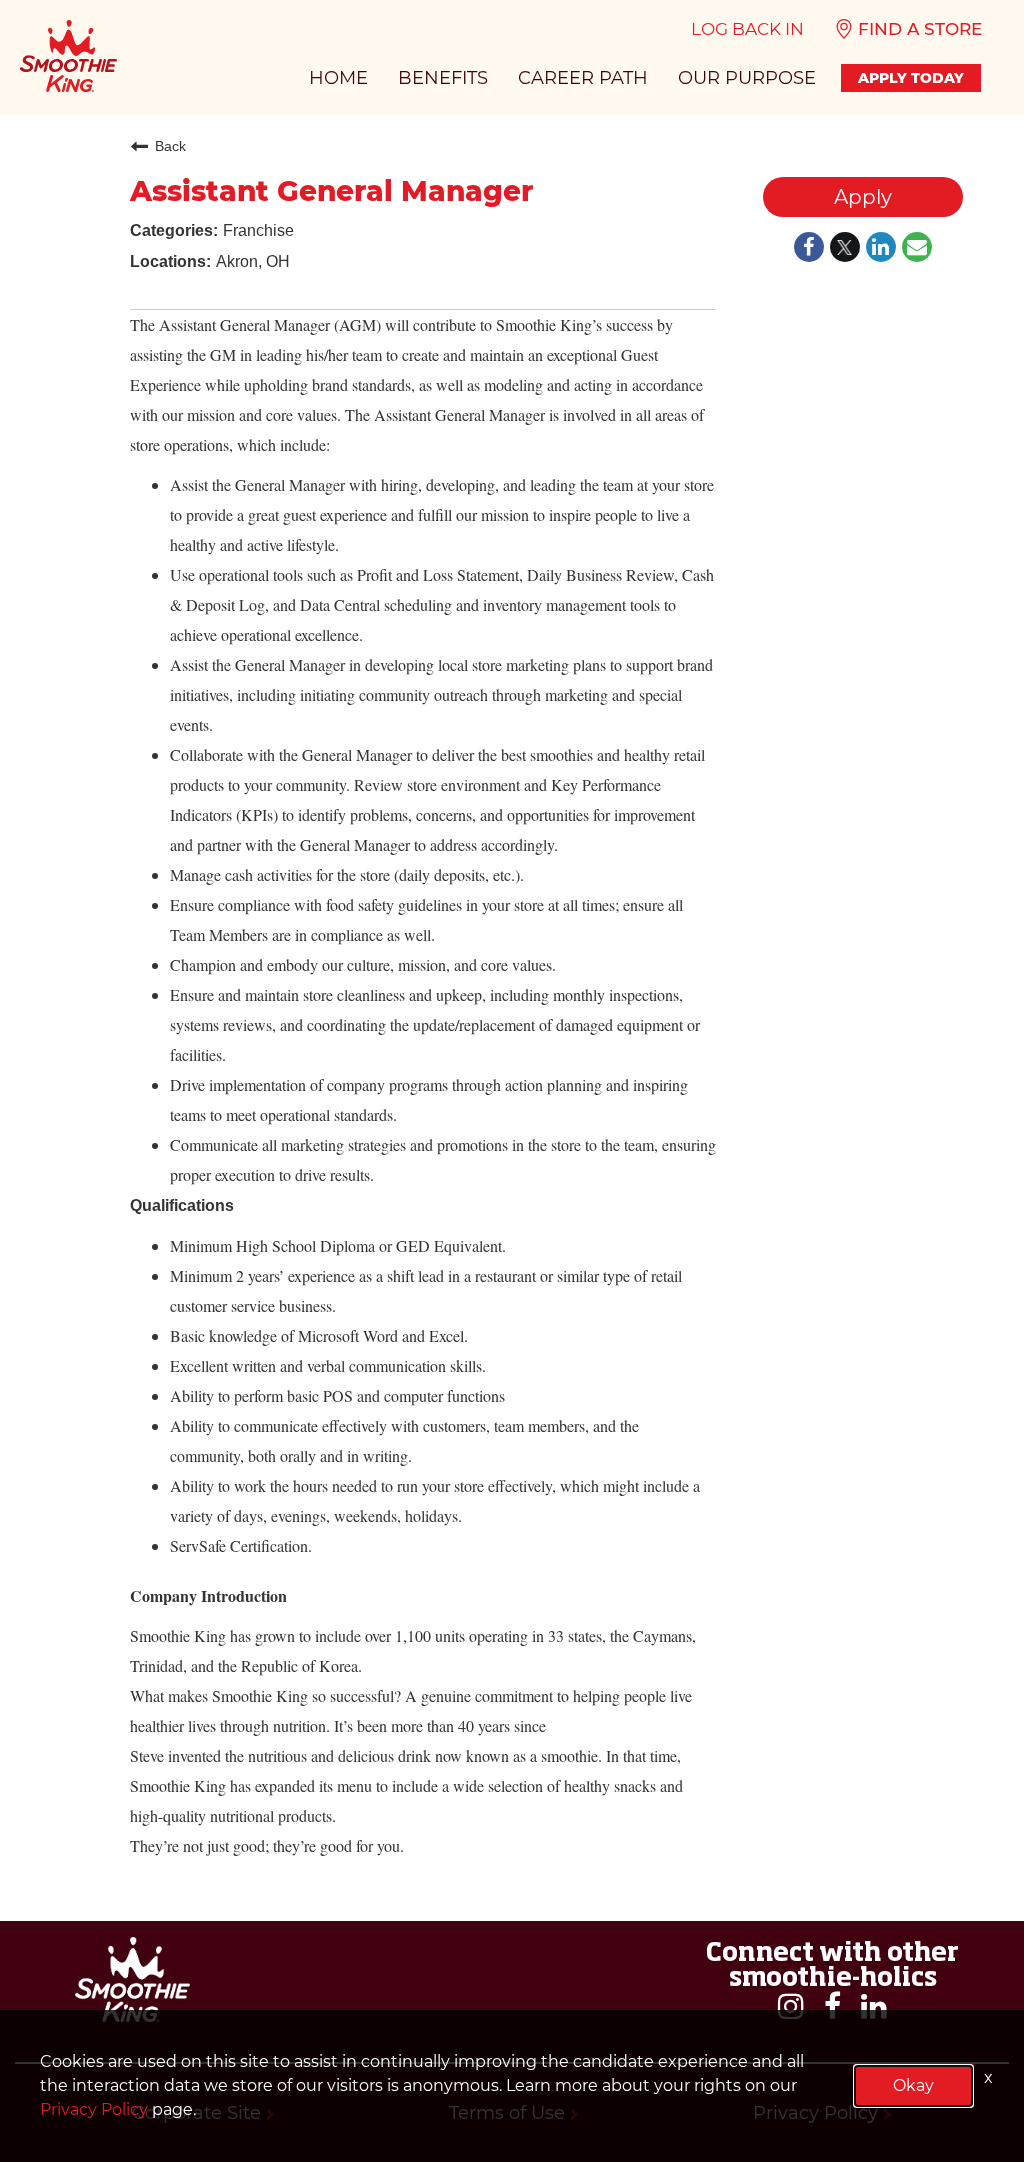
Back (170, 146)
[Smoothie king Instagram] (791, 2006)
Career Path (583, 78)
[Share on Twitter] (845, 249)
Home (338, 78)
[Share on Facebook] (809, 249)
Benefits (443, 78)
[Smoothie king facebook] (832, 2006)
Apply (863, 197)
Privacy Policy (94, 2109)
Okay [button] (913, 2085)
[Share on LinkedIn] (881, 249)
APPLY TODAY (911, 78)
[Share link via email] (917, 249)
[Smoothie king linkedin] (874, 2006)
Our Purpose (747, 78)
